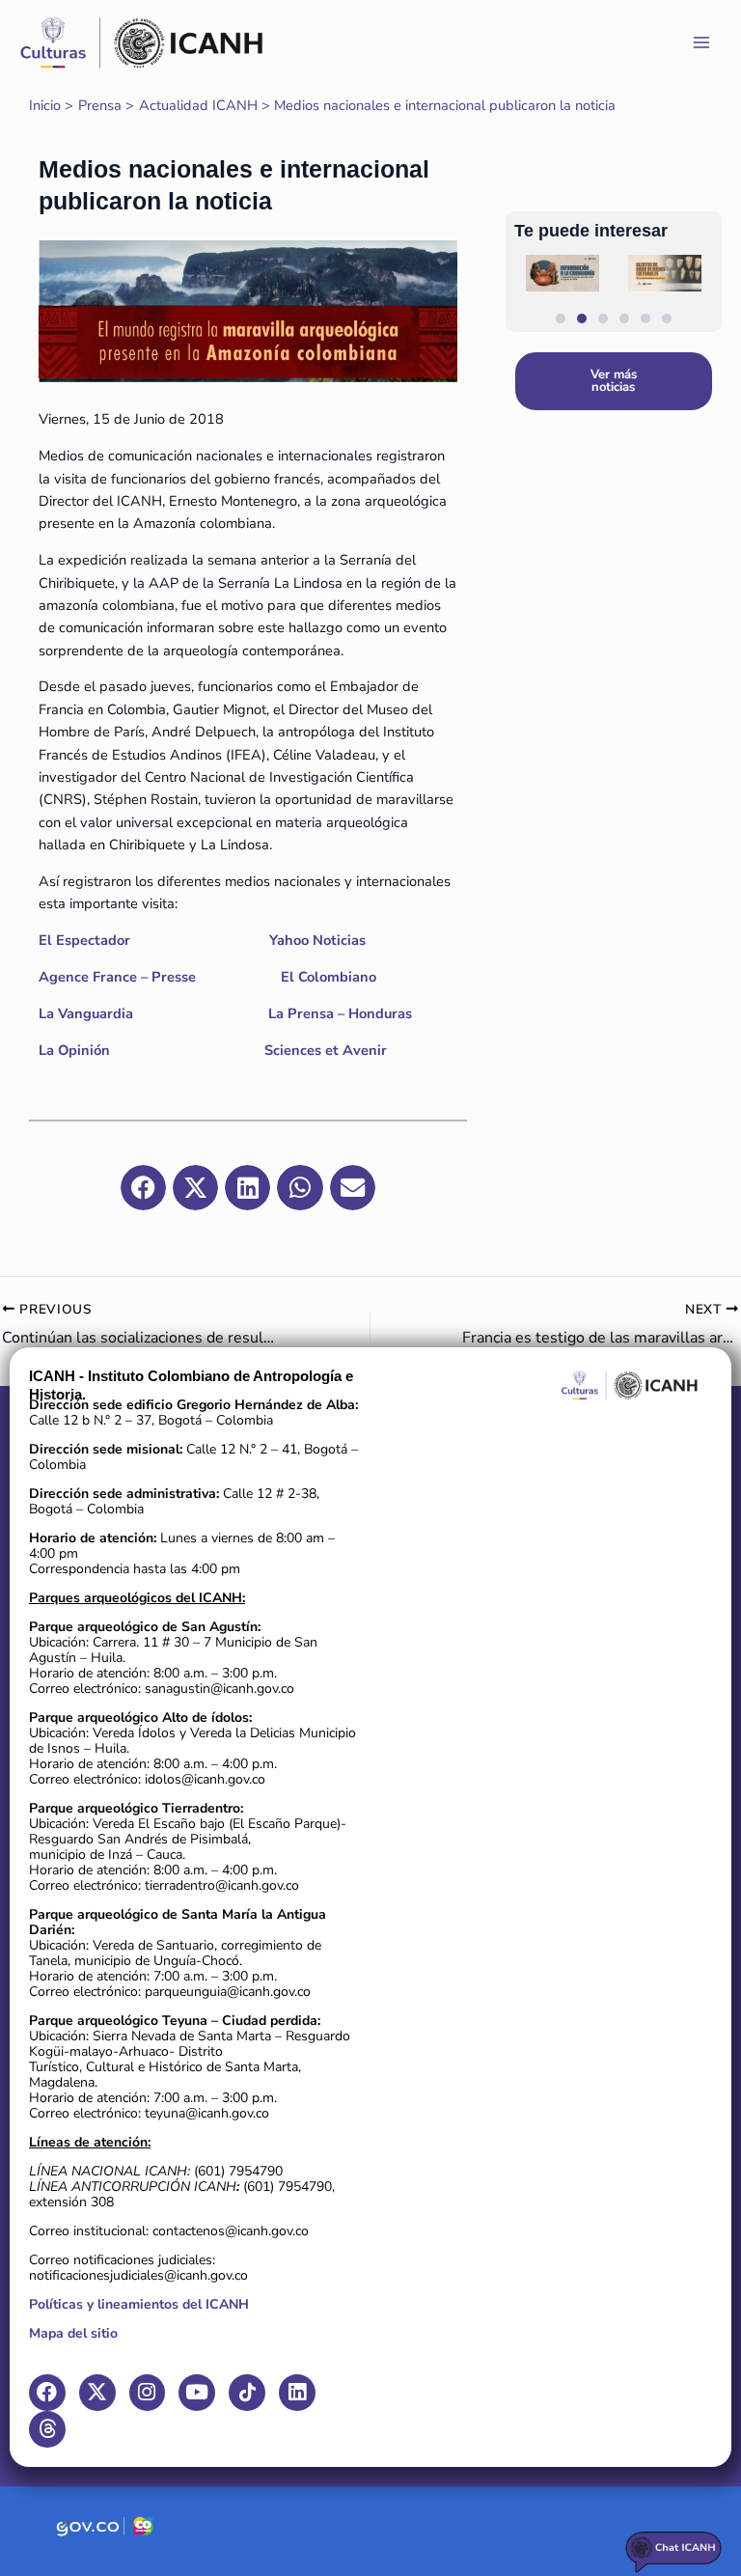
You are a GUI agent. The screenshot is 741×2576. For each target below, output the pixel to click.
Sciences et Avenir (326, 1050)
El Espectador (86, 940)
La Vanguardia (88, 1013)
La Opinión (74, 1050)
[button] (394, 355)
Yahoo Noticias (319, 940)
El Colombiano (329, 977)
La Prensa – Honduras (340, 1013)
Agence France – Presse (117, 977)
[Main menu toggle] (701, 42)
